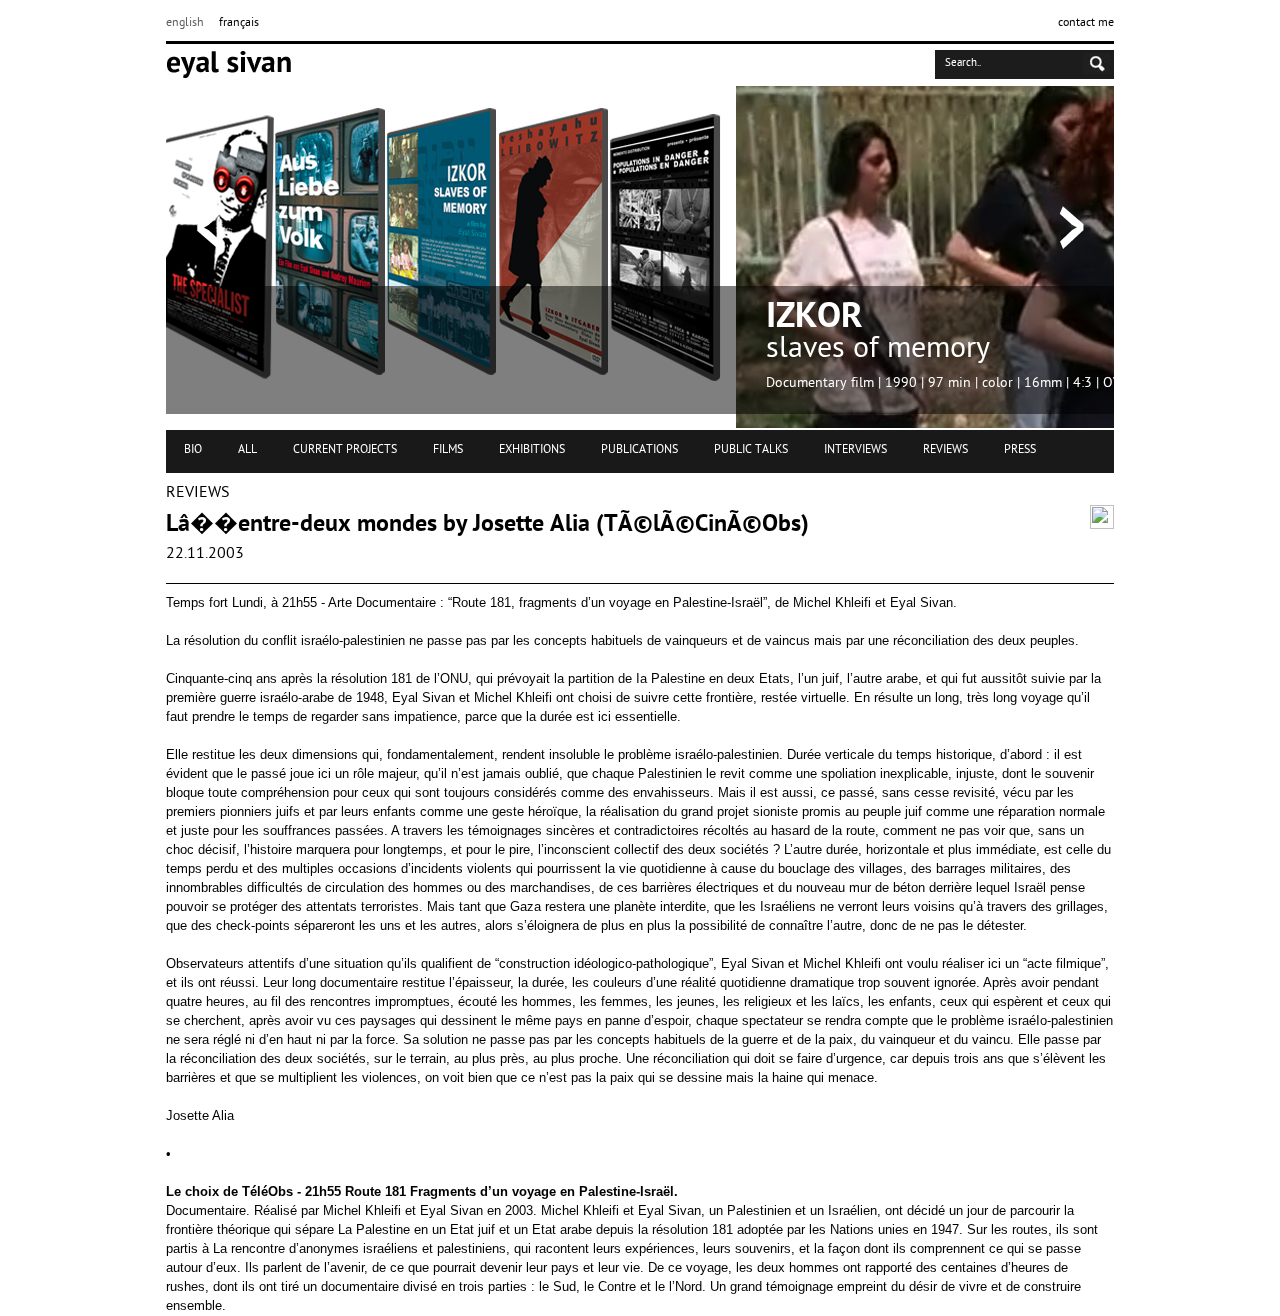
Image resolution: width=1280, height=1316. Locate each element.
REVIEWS (945, 450)
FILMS (448, 450)
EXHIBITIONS (532, 450)
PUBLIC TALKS (751, 450)
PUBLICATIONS (639, 450)
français (239, 23)
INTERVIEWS (855, 450)
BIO (193, 450)
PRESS (1020, 450)
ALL (247, 450)
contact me (1086, 23)
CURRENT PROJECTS (345, 450)
